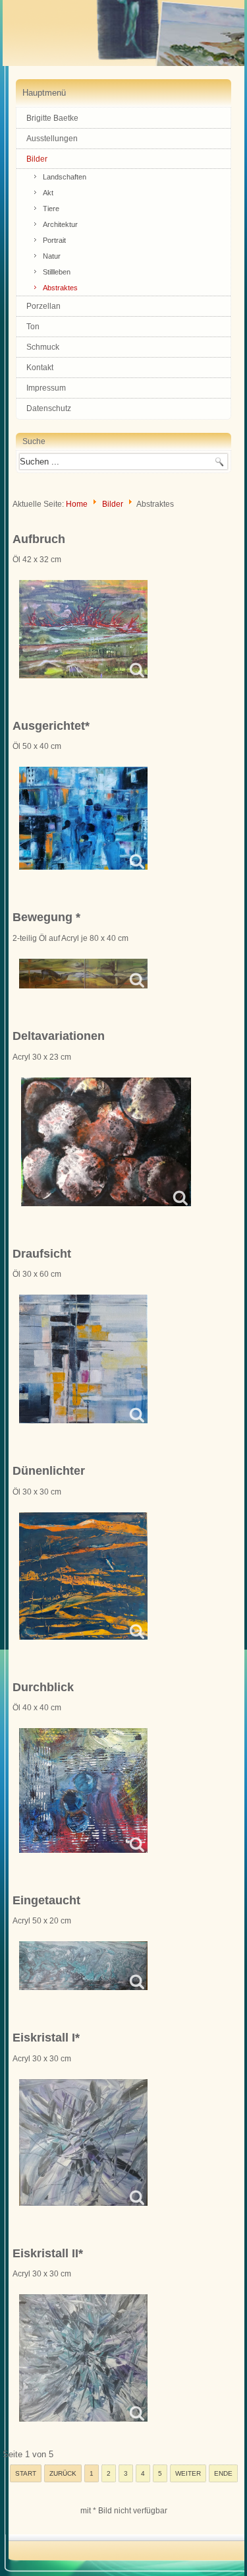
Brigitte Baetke (52, 118)
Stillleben (57, 272)
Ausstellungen (52, 139)
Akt (48, 193)
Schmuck (43, 347)
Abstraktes (60, 288)
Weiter (188, 2473)
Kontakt (40, 368)
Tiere (51, 209)
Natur (52, 256)
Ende (223, 2473)
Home (77, 504)
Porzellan (43, 306)
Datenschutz (49, 408)
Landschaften (65, 177)
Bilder (37, 159)
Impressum (46, 388)
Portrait (54, 240)
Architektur (60, 224)
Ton (33, 327)
